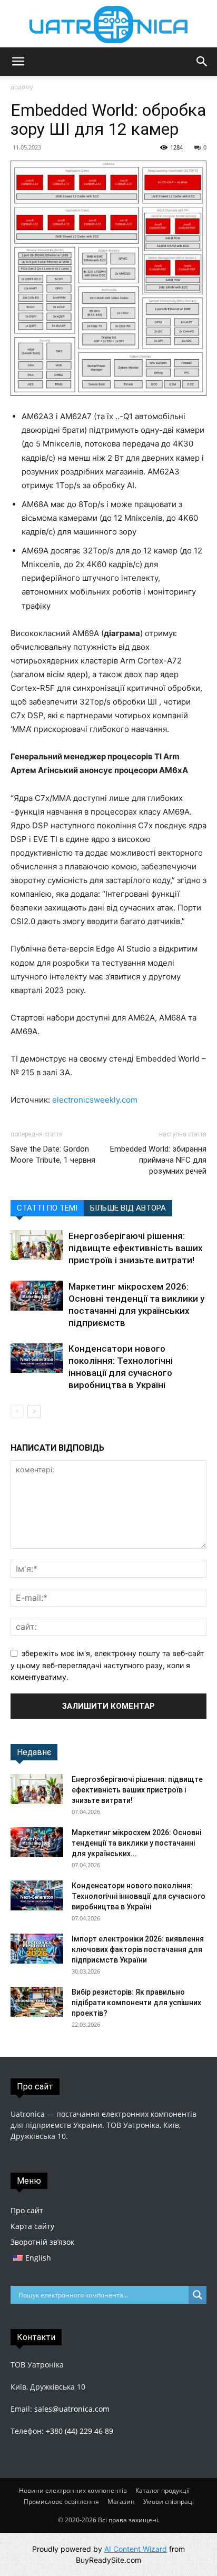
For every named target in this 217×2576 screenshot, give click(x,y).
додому (22, 87)
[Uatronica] (108, 24)
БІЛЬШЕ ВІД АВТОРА (128, 1208)
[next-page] (34, 1411)
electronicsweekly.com (95, 1100)
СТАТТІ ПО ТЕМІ (47, 1208)
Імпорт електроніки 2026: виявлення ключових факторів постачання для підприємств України (138, 1949)
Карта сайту (32, 2226)
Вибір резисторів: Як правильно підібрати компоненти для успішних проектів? (136, 2003)
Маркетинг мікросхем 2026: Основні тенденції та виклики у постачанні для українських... (136, 1843)
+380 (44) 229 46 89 (80, 2431)
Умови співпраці (169, 2501)
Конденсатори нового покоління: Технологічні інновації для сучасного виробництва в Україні (139, 1896)
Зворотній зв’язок (42, 2242)
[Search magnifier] (198, 2295)
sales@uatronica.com (72, 2409)
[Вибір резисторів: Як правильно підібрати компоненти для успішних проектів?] (37, 2002)
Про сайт (27, 2210)
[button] (18, 62)
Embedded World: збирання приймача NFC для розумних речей (158, 1160)
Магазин (121, 2501)
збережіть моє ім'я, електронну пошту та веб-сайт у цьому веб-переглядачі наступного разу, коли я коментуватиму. (107, 1665)
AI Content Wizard (136, 2549)
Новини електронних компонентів (73, 2490)
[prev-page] (17, 1411)
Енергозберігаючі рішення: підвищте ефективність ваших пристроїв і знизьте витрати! (136, 1248)
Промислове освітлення (61, 2501)
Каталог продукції (162, 2490)
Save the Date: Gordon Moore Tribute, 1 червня (53, 1155)
